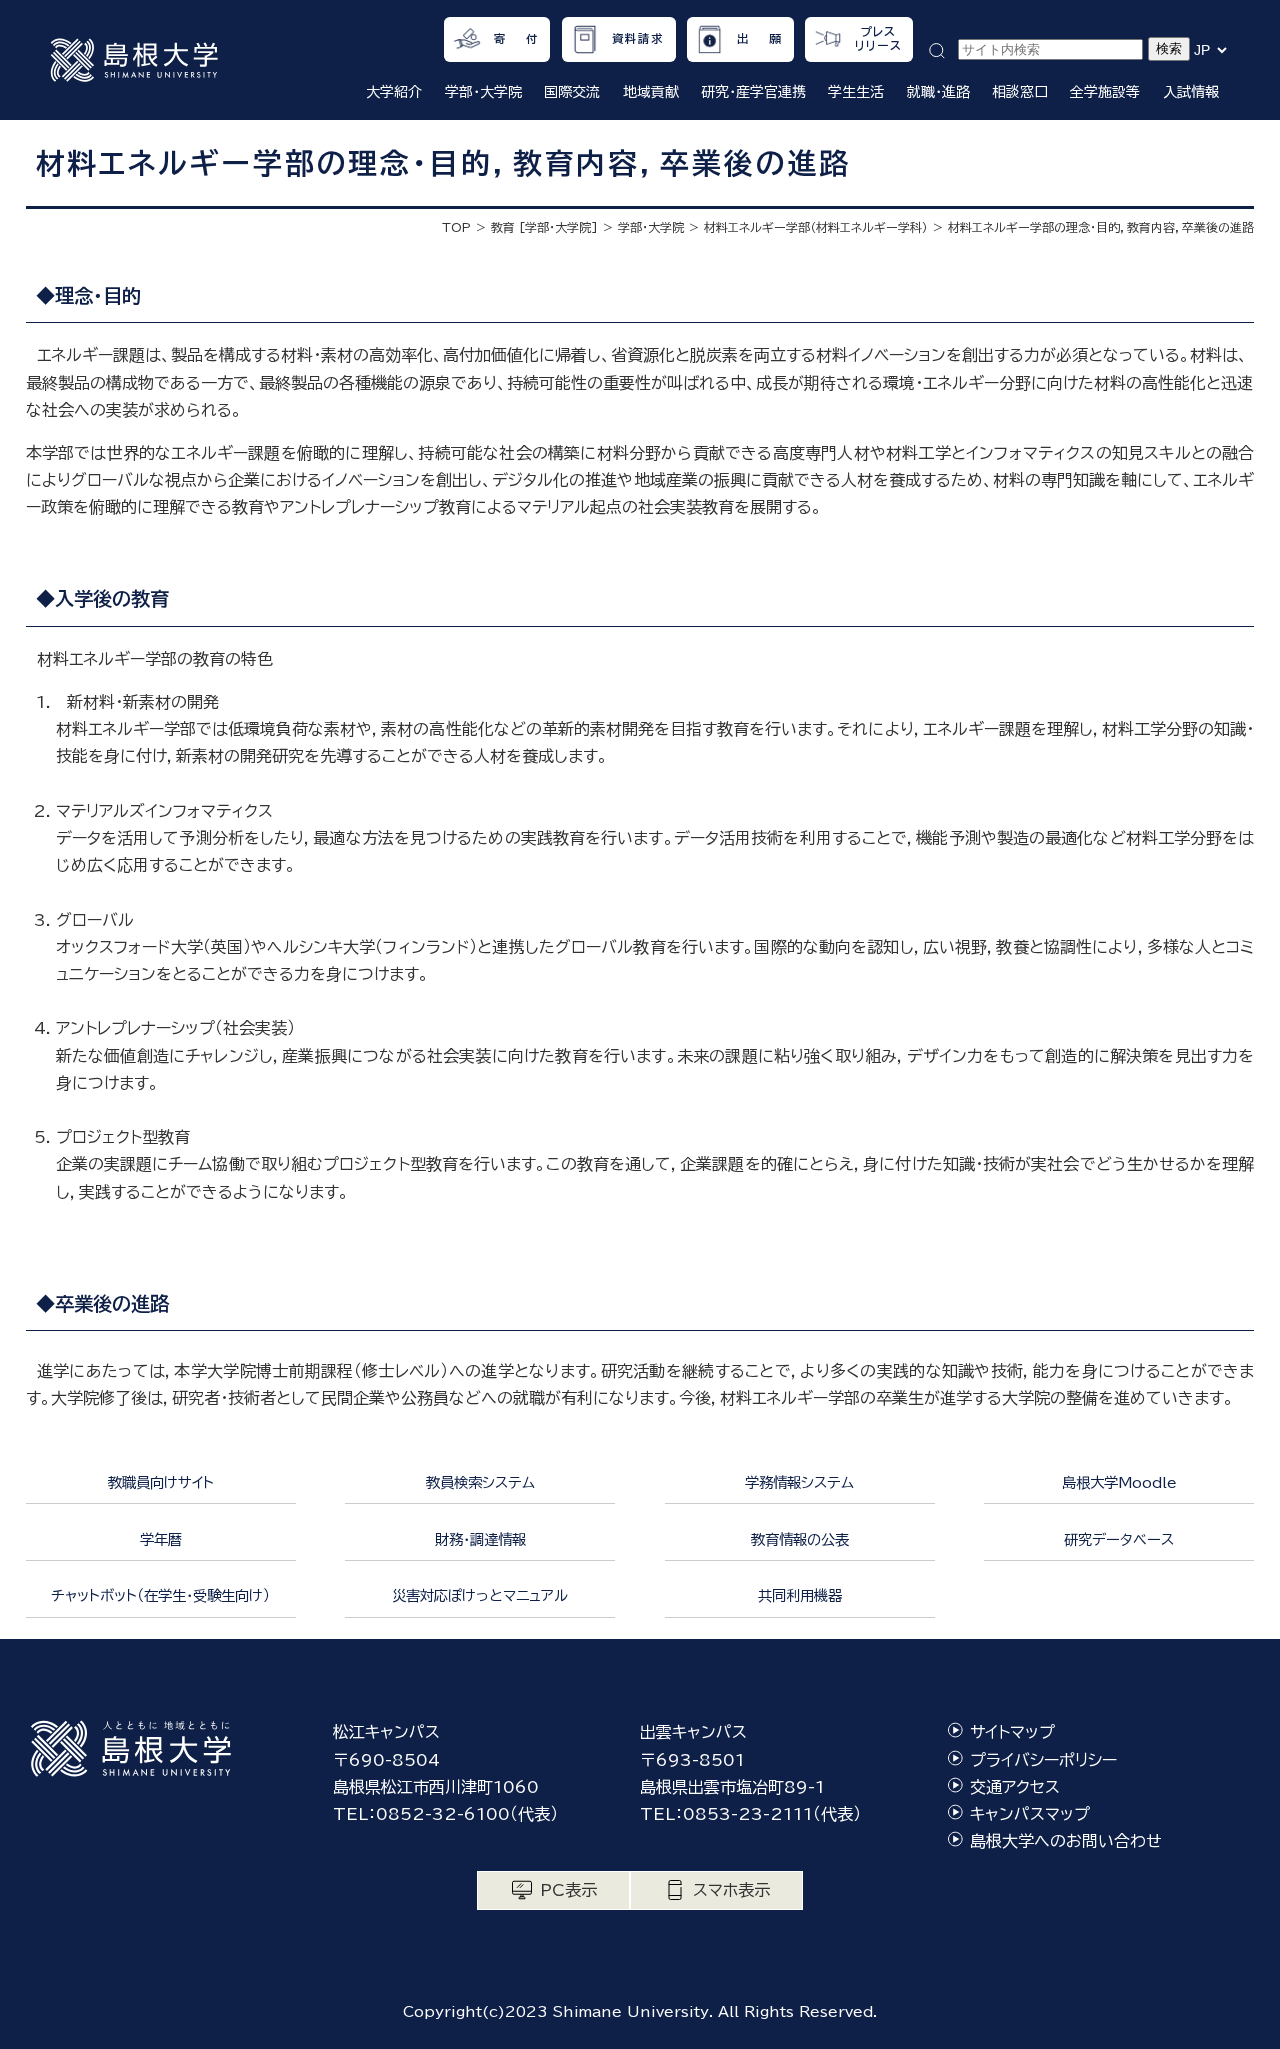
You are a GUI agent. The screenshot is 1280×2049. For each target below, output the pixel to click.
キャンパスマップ (1030, 1814)
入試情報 (1191, 92)
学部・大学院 (651, 227)
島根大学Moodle (1119, 1482)
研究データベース (1119, 1539)
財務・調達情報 (480, 1539)
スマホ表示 (731, 1890)
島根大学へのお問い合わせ (1066, 1841)
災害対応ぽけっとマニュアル (480, 1595)
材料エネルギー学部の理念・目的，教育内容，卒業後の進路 (1101, 227)
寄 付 (516, 38)
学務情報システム (799, 1482)
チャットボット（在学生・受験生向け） (160, 1595)
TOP (456, 227)
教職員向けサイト (161, 1482)
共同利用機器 (800, 1595)
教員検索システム (480, 1482)
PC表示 (568, 1890)
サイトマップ (1012, 1732)
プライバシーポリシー (1043, 1760)
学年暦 (161, 1539)
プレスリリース (878, 38)
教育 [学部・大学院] (544, 227)
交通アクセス (1015, 1787)
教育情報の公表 (800, 1539)
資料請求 (638, 38)
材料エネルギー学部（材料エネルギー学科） (816, 227)
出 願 (759, 38)
